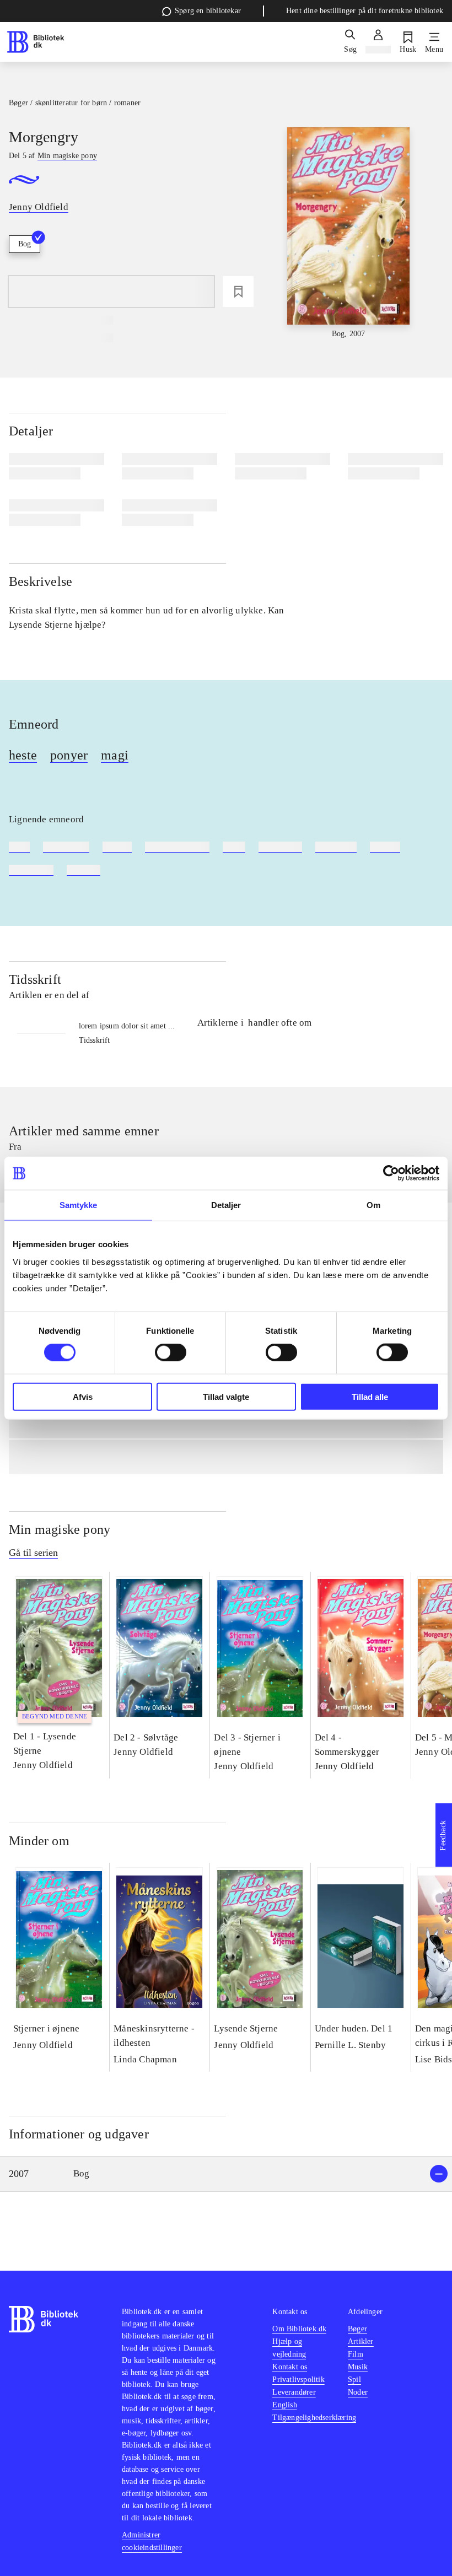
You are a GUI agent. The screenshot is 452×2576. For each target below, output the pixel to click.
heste (23, 755)
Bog (25, 244)
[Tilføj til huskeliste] (238, 292)
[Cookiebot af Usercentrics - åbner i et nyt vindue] (391, 1173)
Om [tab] (373, 1205)
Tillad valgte (226, 1396)
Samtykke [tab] (79, 1205)
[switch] (171, 1352)
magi (115, 755)
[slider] (348, 233)
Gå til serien (33, 1553)
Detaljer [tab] (226, 1205)
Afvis (83, 1396)
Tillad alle (370, 1396)
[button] (226, 2174)
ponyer (69, 755)
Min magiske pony (60, 1529)
